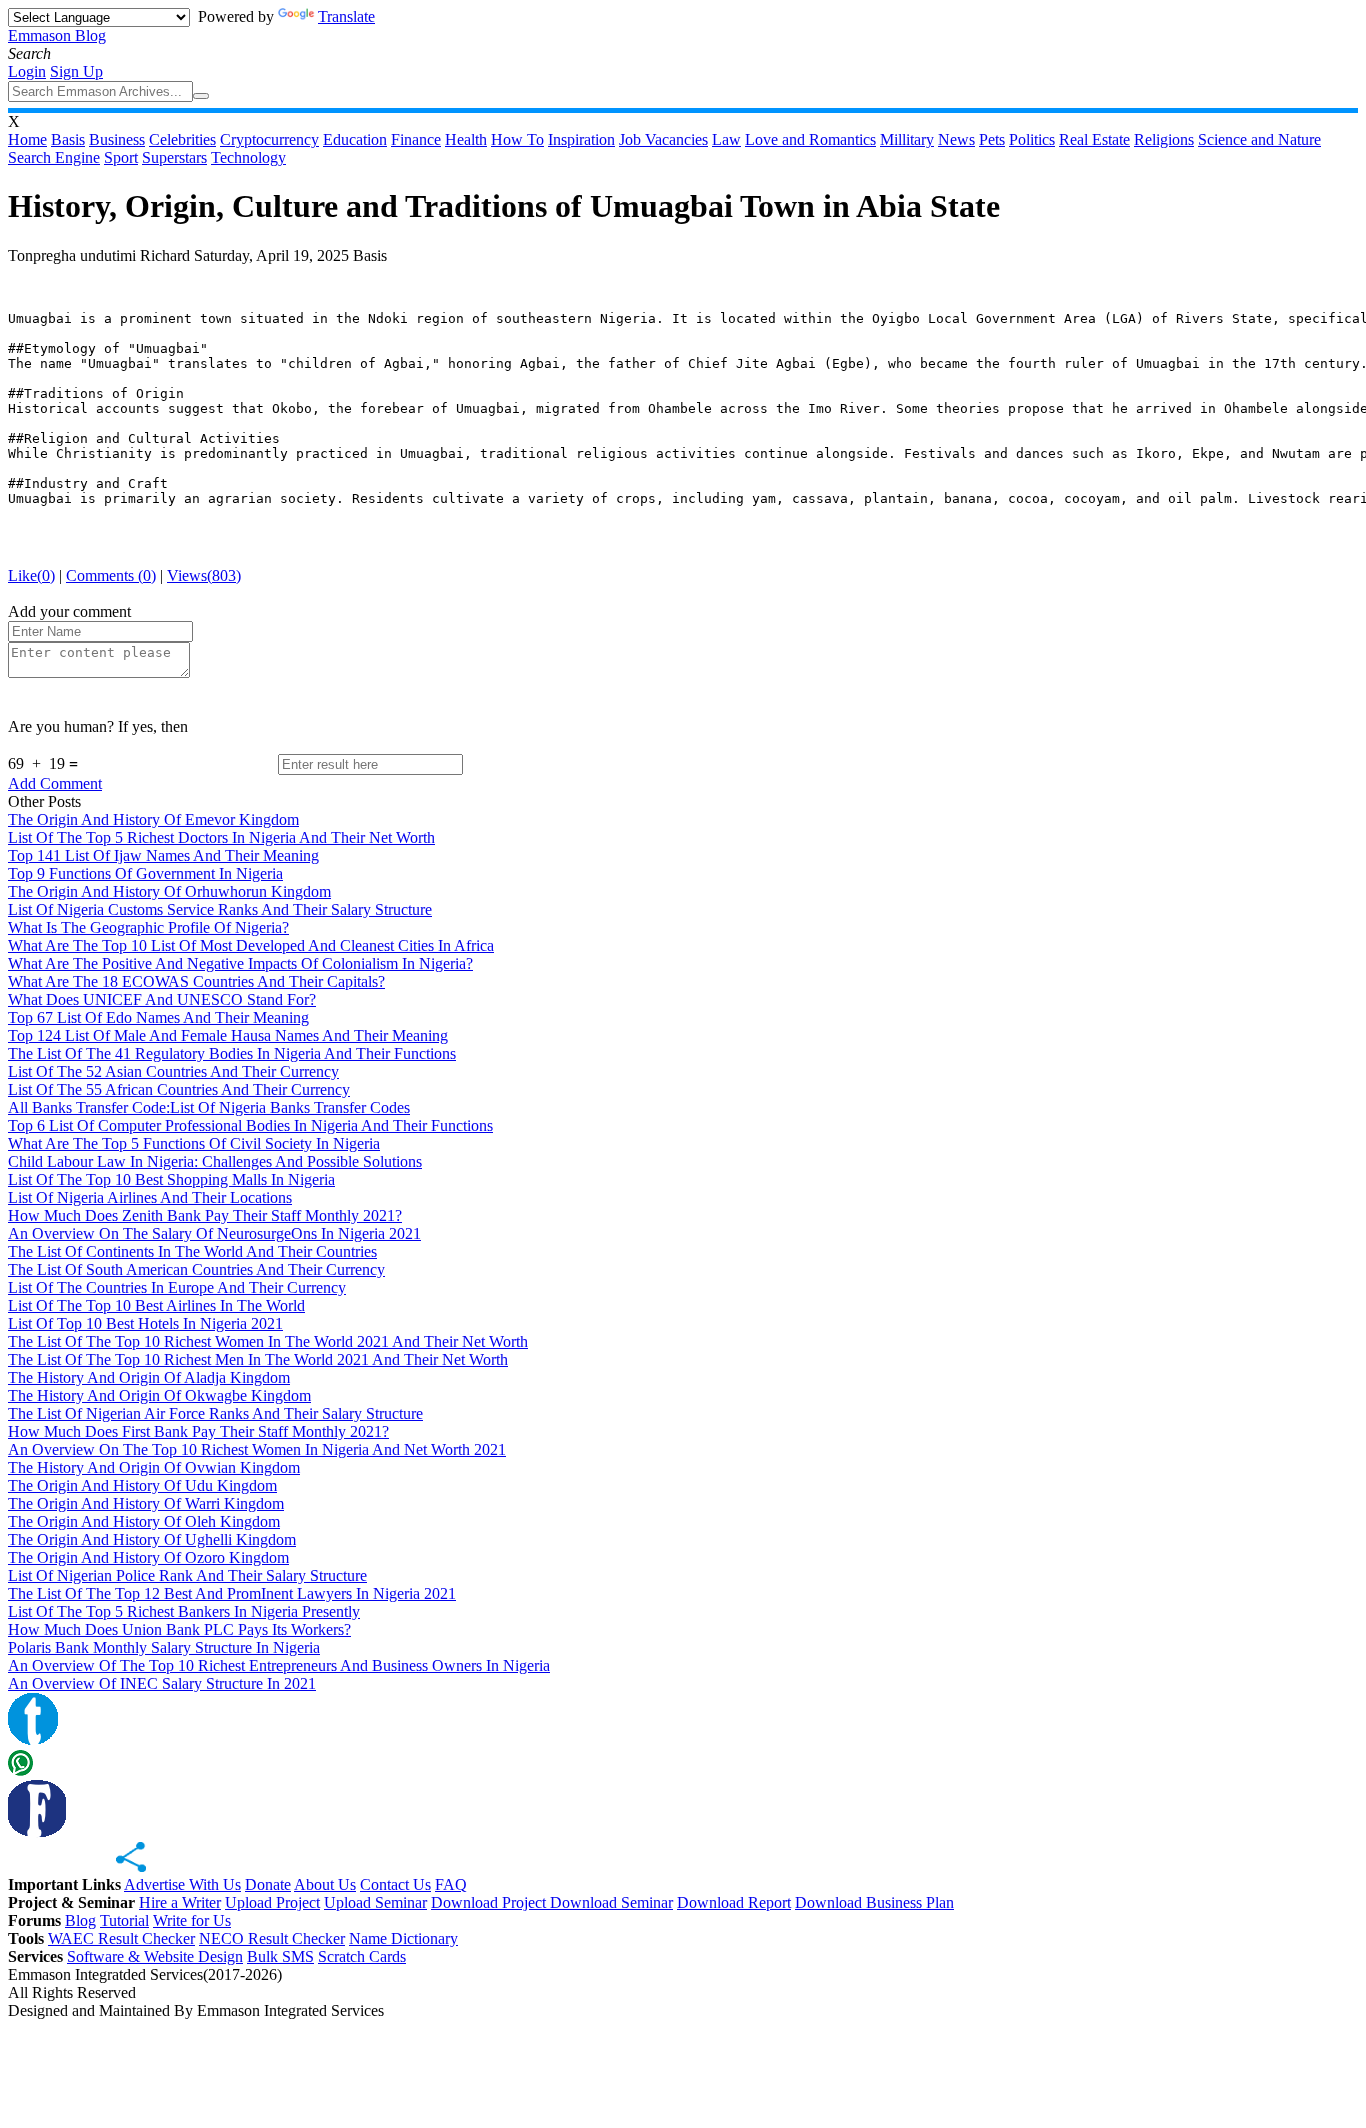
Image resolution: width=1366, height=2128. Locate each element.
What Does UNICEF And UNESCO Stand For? (162, 999)
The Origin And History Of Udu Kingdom (142, 1485)
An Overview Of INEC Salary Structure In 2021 (162, 1683)
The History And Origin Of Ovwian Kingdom (154, 1467)
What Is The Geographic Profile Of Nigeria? (148, 927)
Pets (992, 139)
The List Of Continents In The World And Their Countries (192, 1251)
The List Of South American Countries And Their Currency (196, 1269)
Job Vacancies (663, 139)
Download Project (490, 1902)
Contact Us (395, 1884)
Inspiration (581, 139)
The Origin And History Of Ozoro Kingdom (148, 1557)
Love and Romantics (810, 139)
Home (27, 139)
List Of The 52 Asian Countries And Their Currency (173, 1071)
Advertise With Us (182, 1884)
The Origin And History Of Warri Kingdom (146, 1503)
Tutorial (124, 1920)
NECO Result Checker (272, 1938)
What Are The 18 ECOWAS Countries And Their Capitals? (196, 981)
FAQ (451, 1884)
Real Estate (1094, 139)
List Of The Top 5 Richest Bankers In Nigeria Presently (184, 1611)
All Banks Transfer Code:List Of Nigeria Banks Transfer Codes (209, 1107)
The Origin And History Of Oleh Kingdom (144, 1521)
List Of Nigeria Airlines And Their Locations (150, 1197)
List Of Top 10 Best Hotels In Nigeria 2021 (145, 1323)
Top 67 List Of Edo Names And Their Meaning (158, 1017)
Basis (68, 139)
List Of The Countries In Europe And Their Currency (177, 1287)
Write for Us (192, 1920)
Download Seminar (611, 1902)
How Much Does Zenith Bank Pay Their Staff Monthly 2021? (205, 1215)
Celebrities (182, 139)
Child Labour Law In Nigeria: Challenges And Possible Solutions (215, 1161)
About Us (325, 1884)
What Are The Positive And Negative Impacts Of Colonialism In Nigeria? (240, 963)
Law (726, 139)
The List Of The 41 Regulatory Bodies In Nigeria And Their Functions (232, 1053)
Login (27, 71)
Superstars (174, 157)
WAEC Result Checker (121, 1938)
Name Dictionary (403, 1938)
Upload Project (272, 1902)
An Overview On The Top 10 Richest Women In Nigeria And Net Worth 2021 (257, 1449)
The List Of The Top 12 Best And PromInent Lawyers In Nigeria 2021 (232, 1593)
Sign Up (76, 71)
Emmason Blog (57, 35)
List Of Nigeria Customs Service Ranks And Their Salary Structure (220, 909)
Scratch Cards (362, 1956)
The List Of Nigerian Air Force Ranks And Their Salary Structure (215, 1413)
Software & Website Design (155, 1956)
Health (466, 139)
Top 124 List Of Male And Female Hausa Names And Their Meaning (228, 1035)
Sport (121, 157)
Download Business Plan (874, 1902)
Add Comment (55, 783)
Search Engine (54, 157)
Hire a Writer (180, 1902)
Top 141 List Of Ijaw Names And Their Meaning (163, 855)
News (956, 139)
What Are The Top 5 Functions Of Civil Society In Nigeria (194, 1143)
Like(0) (31, 575)
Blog (80, 1920)
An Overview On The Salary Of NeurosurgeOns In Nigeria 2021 (214, 1233)
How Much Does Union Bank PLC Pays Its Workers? (179, 1629)
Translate (346, 16)
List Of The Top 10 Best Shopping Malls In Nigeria (171, 1179)
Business (117, 139)
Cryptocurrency (269, 139)
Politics (1032, 139)
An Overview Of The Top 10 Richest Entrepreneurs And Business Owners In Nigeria (279, 1665)
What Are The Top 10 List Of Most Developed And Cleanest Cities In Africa (251, 945)
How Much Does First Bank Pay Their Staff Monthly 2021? (198, 1431)
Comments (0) (111, 575)
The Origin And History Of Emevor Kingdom (153, 819)
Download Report (734, 1902)
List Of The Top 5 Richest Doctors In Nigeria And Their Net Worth (221, 837)
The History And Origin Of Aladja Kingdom (149, 1377)
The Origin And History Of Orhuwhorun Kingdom (169, 891)
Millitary (907, 139)
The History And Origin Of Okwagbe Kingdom (159, 1395)
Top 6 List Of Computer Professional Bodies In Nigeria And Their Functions (250, 1125)
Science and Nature (1259, 139)
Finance (416, 139)
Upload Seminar (375, 1902)
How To (517, 139)
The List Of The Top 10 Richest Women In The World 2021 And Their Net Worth (268, 1341)
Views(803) (204, 575)
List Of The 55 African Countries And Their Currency (179, 1089)
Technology (248, 157)
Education (355, 139)
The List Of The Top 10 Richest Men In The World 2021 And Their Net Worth (258, 1359)
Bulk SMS (280, 1956)
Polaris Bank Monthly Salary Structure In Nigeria (164, 1647)
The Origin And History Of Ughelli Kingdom (152, 1539)
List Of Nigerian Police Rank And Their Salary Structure (187, 1575)
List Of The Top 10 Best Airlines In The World (156, 1305)
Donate (268, 1884)
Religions (1164, 139)
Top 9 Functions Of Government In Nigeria (145, 873)
